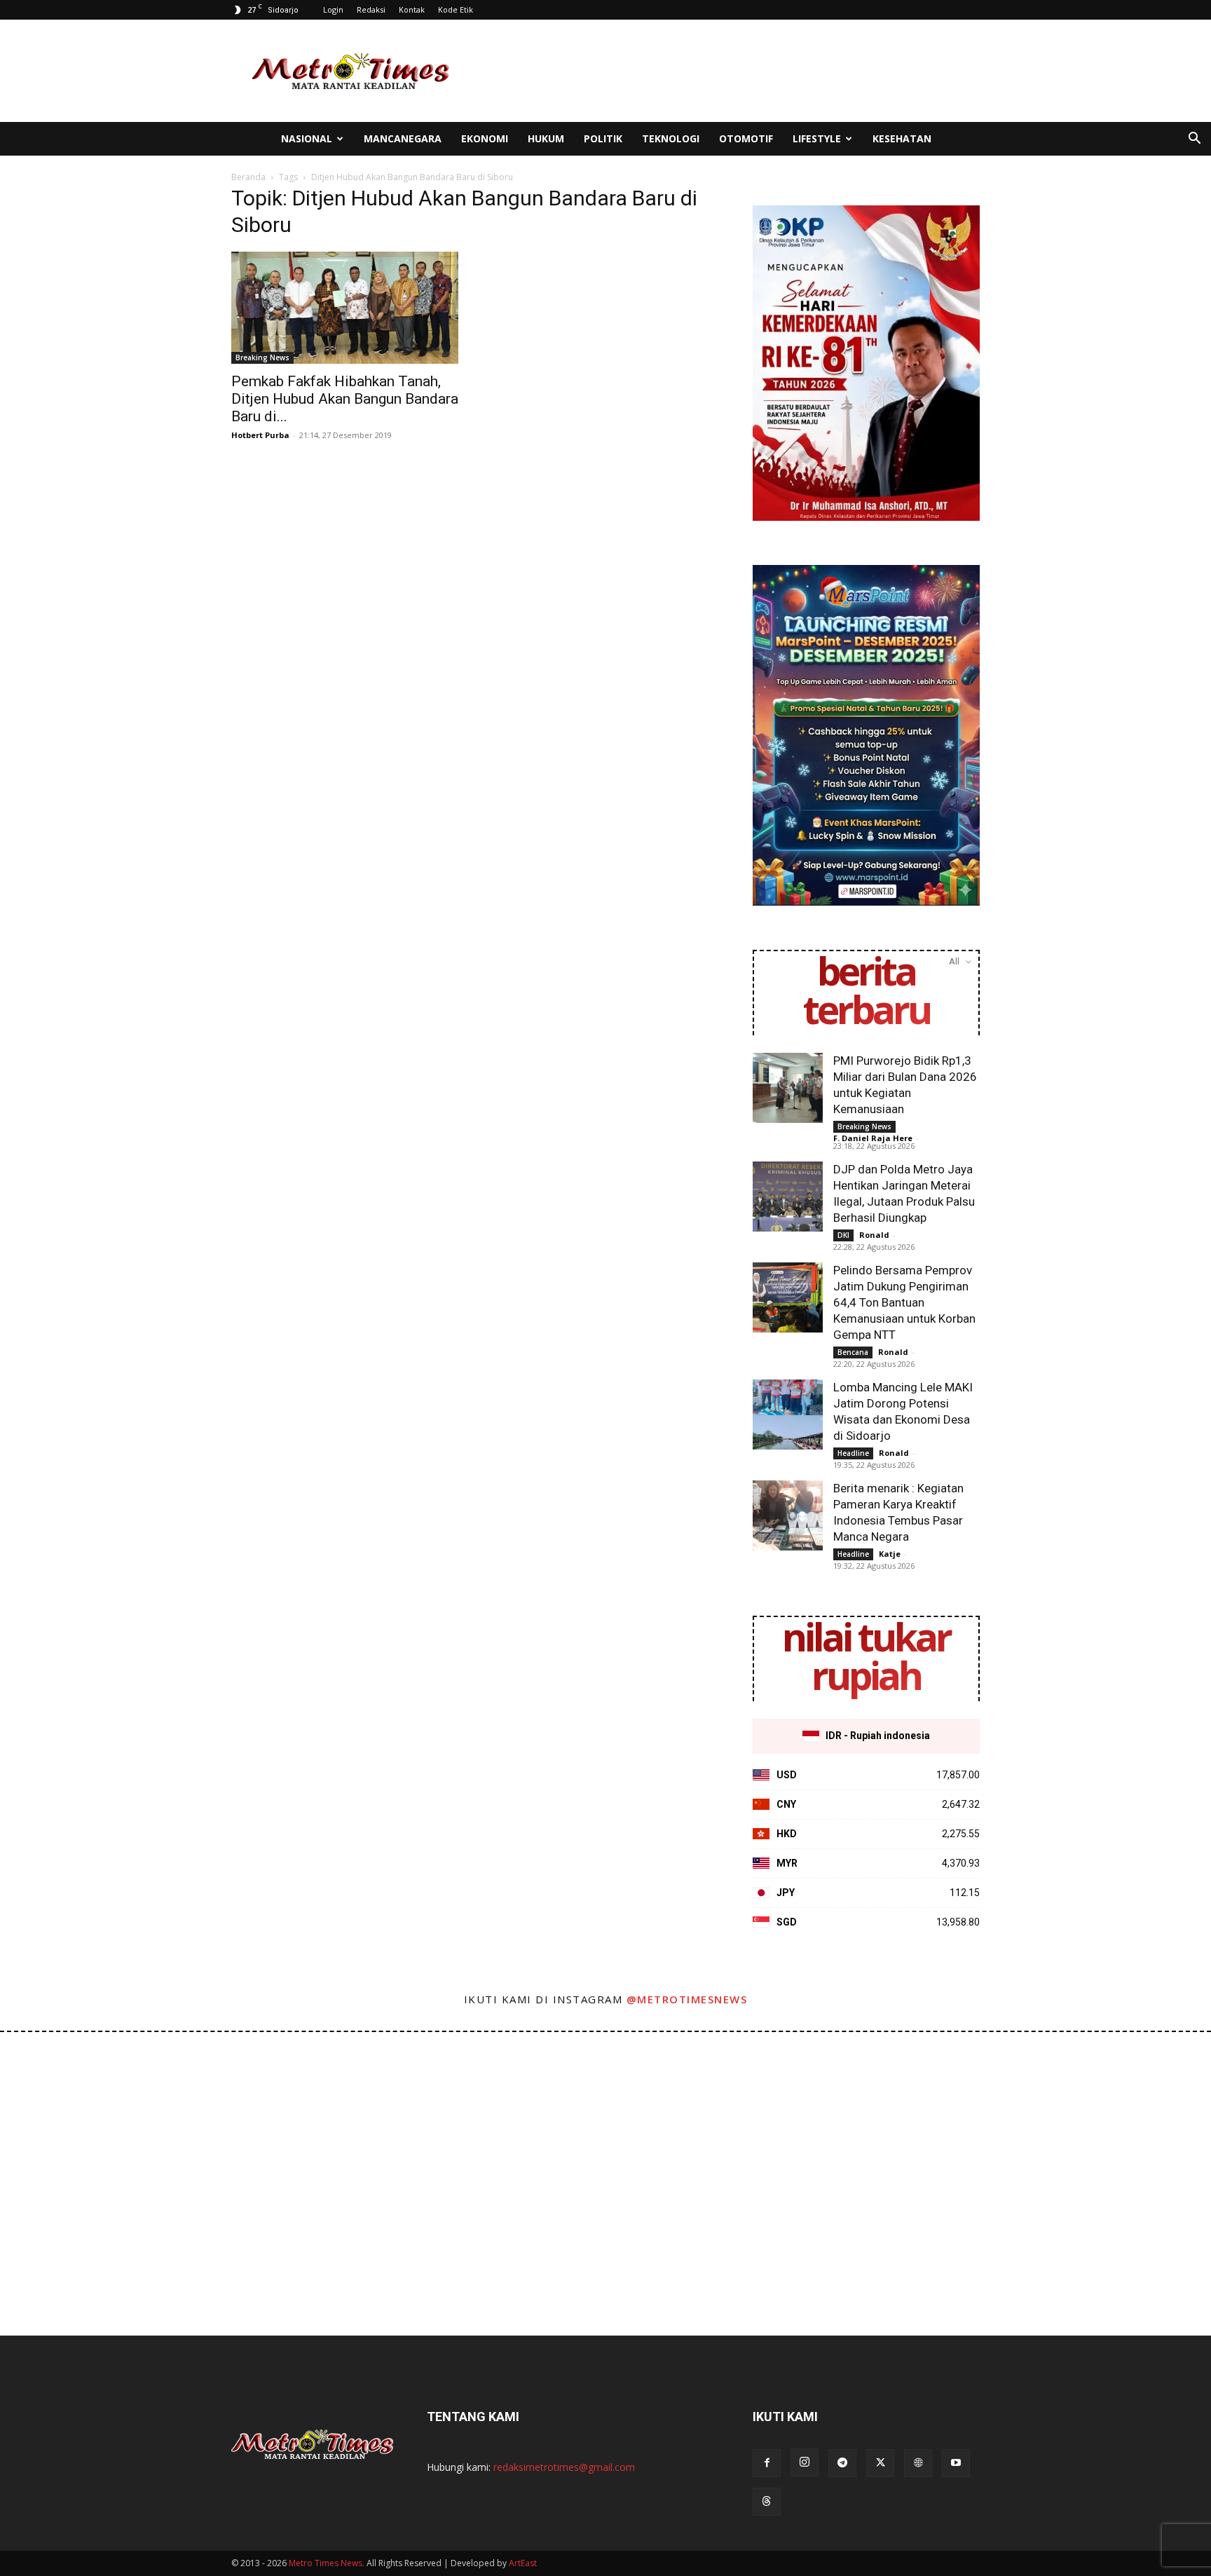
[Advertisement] (725, 71)
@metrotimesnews (687, 1999)
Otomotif (746, 138)
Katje (890, 1554)
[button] (1194, 140)
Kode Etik (456, 9)
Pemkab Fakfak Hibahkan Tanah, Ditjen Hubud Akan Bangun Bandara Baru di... (345, 399)
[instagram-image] (75, 2107)
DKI (843, 1235)
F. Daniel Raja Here (873, 1138)
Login (333, 9)
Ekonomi (485, 138)
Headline (853, 1453)
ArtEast (523, 2563)
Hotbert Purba (260, 435)
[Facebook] (767, 2463)
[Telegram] (842, 2463)
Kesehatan (902, 138)
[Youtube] (956, 2463)
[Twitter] (880, 2463)
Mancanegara (403, 138)
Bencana (853, 1352)
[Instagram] (805, 2462)
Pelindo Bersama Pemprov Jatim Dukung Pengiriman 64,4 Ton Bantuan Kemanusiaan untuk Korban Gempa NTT (904, 1302)
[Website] (918, 2463)
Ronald (874, 1235)
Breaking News (262, 357)
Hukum (546, 138)
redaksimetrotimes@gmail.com (564, 2467)
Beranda (248, 177)
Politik (603, 138)
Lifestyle (817, 138)
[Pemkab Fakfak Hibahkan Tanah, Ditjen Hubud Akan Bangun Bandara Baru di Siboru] (345, 308)
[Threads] (767, 2502)
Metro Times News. (327, 2563)
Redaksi (371, 9)
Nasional (307, 138)
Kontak (412, 9)
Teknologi (671, 138)
